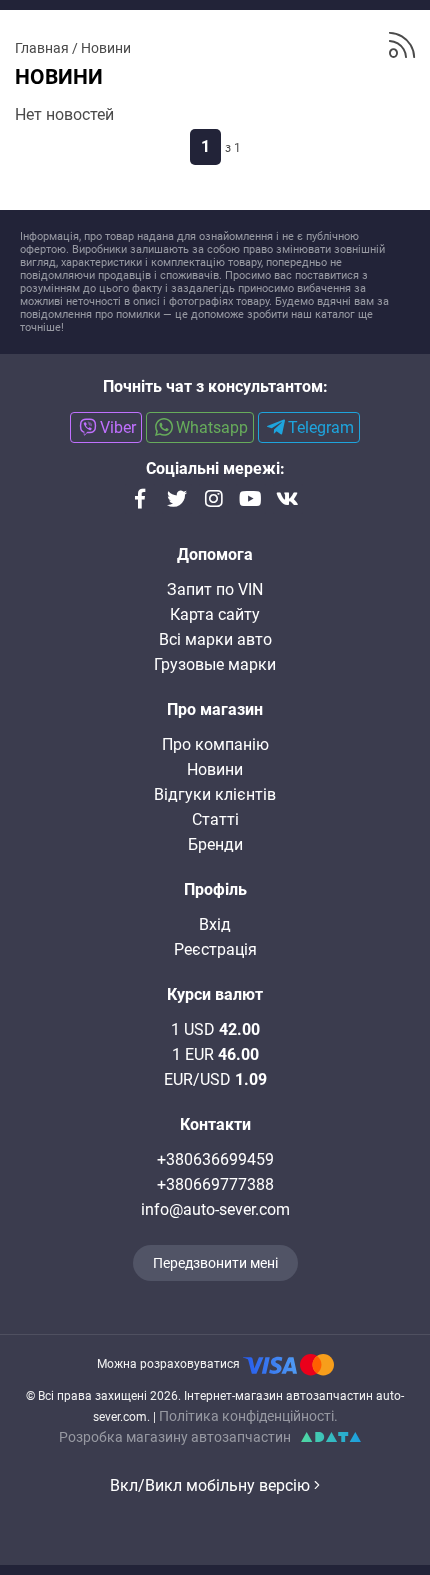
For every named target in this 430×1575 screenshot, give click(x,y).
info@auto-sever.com (215, 1209)
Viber (118, 427)
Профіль (215, 889)
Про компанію (215, 744)
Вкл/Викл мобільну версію (212, 1485)
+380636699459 (215, 1159)
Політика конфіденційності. (248, 1416)
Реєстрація (215, 949)
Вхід (215, 924)
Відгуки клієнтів (215, 794)
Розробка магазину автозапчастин (175, 1437)
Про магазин (215, 709)
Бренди (215, 844)
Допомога (215, 554)
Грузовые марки (215, 664)
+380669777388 (215, 1184)
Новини (215, 769)
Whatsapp (212, 427)
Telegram (321, 427)
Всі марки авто (215, 639)
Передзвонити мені (215, 1263)
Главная (42, 48)
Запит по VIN (215, 589)
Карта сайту (215, 614)
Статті (215, 819)
